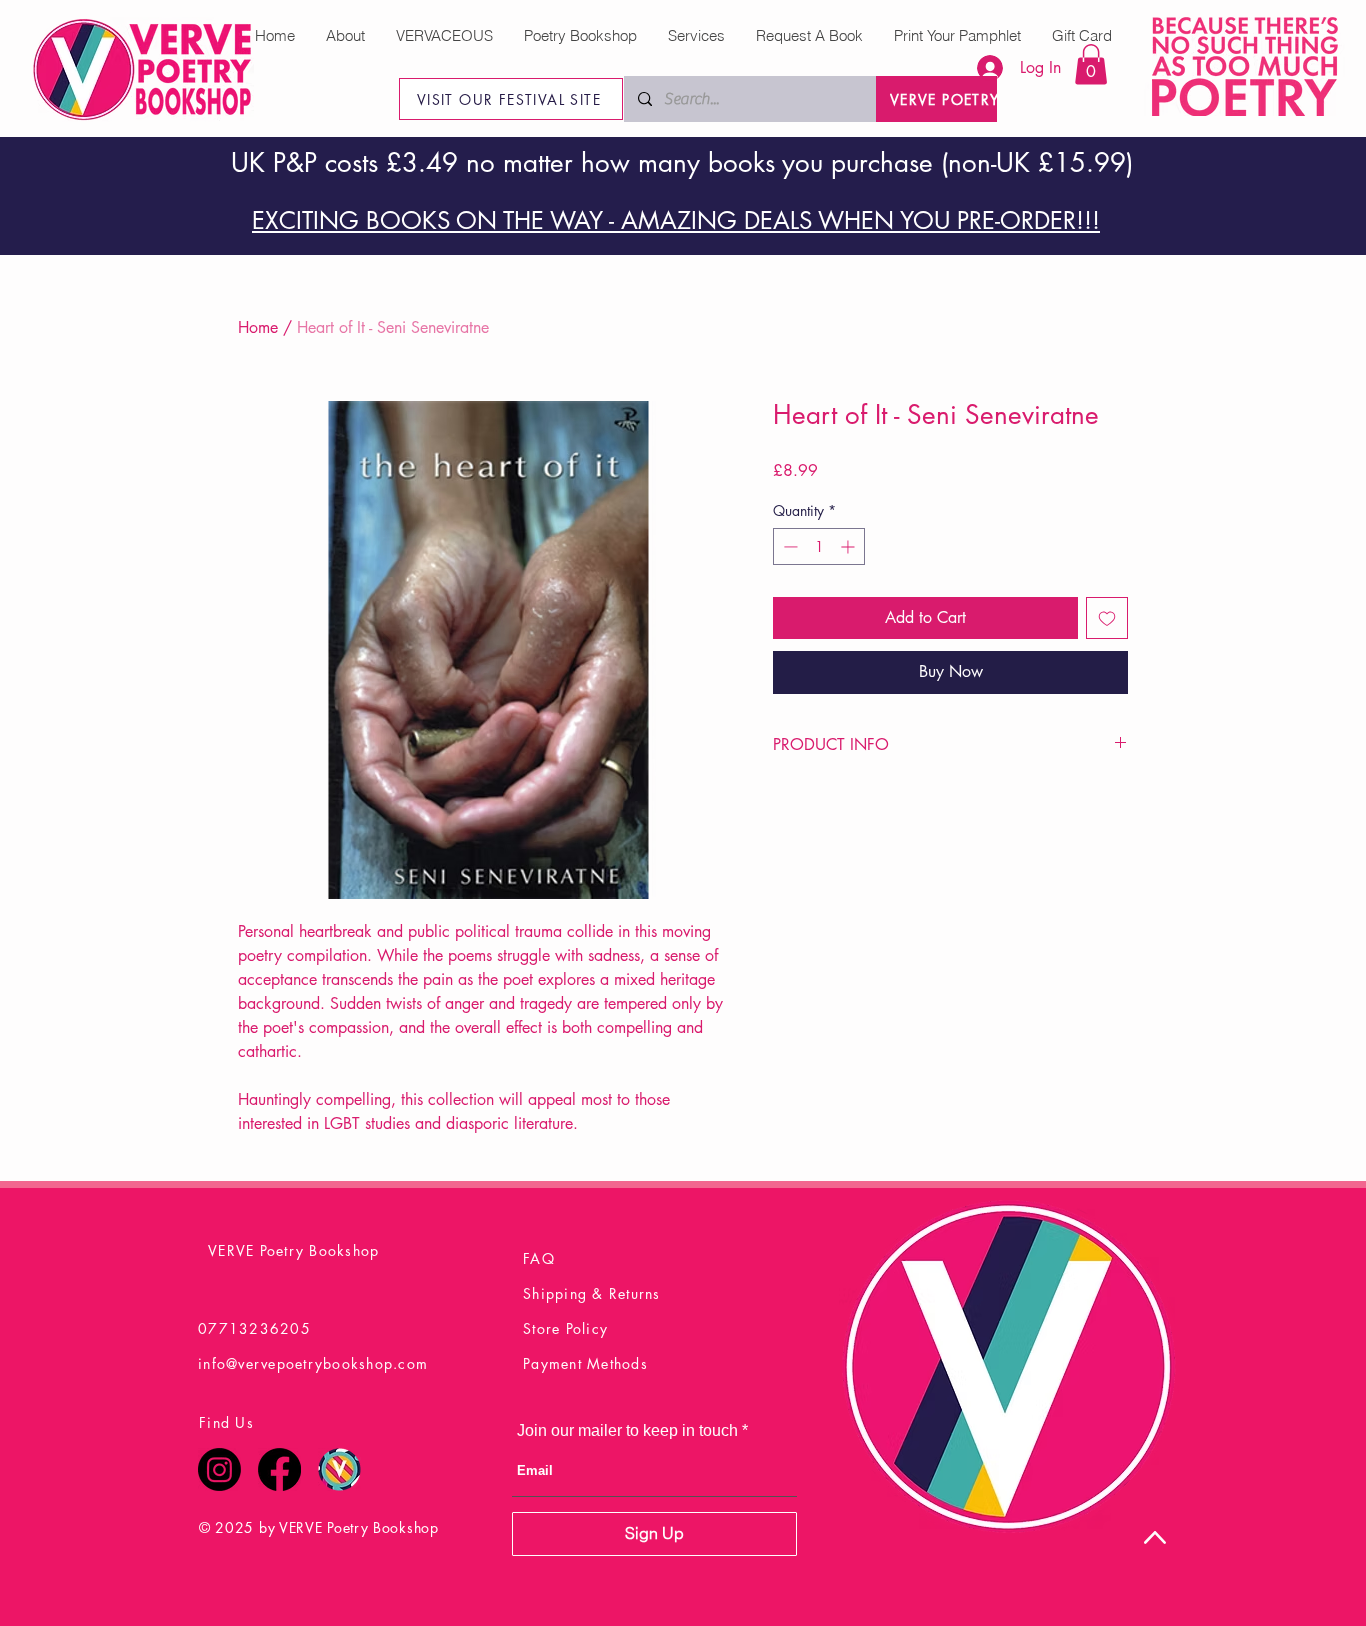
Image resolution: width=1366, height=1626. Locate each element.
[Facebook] (279, 1469)
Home (258, 327)
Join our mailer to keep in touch (627, 1431)
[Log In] (980, 68)
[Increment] (849, 546)
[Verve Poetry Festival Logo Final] (339, 1469)
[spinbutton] (819, 546)
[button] (1091, 64)
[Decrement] (788, 546)
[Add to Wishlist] (1107, 618)
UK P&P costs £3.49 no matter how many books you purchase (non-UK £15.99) (682, 163)
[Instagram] (219, 1469)
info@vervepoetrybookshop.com (313, 1363)
